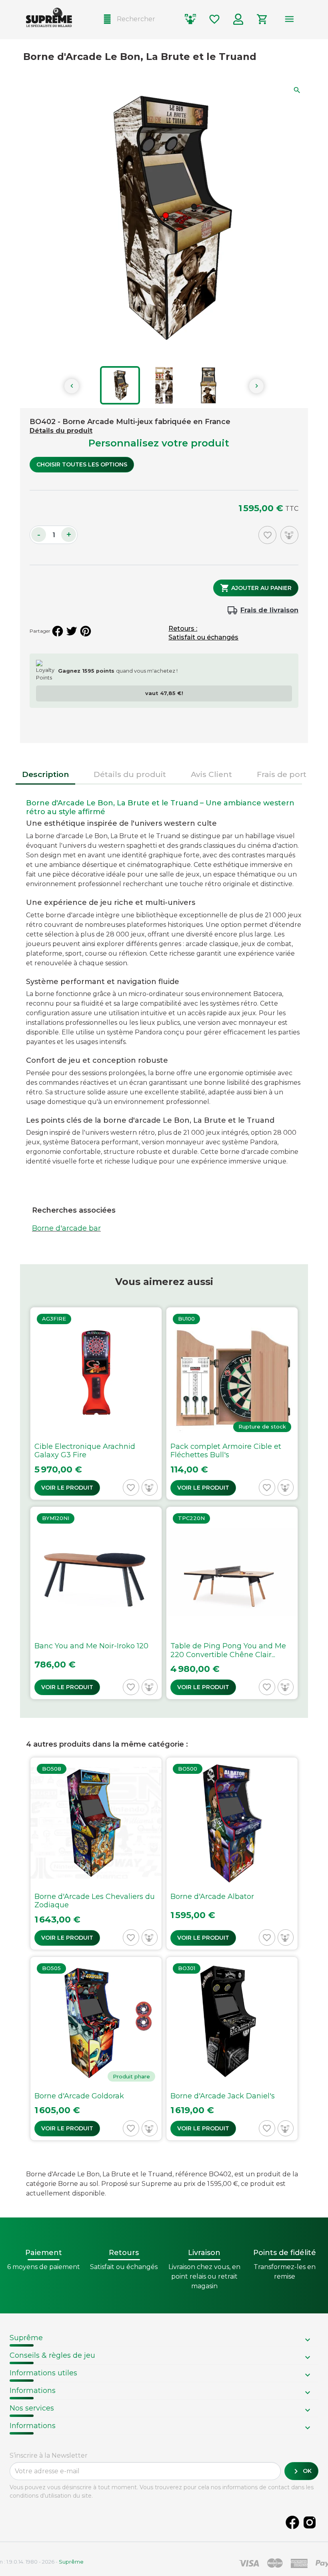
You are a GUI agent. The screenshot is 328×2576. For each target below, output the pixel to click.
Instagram (310, 2522)
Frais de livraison (269, 610)
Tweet (72, 631)
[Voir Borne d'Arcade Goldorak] (96, 2049)
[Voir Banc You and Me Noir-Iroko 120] (96, 1603)
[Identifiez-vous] (238, 19)
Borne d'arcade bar (66, 1228)
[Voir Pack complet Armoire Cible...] (232, 1404)
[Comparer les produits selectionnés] (190, 19)
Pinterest (86, 631)
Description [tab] (45, 774)
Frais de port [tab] (282, 774)
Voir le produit (67, 1488)
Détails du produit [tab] (130, 774)
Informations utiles (43, 2373)
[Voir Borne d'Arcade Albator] (232, 1854)
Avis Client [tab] (211, 774)
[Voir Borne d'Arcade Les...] (96, 1854)
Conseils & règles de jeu (52, 2355)
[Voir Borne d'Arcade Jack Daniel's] (232, 2049)
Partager (58, 631)
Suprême (26, 2338)
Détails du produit (61, 431)
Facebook (292, 2522)
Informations (33, 2391)
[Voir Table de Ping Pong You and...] (232, 1603)
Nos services (32, 2408)
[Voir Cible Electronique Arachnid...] (96, 1404)
